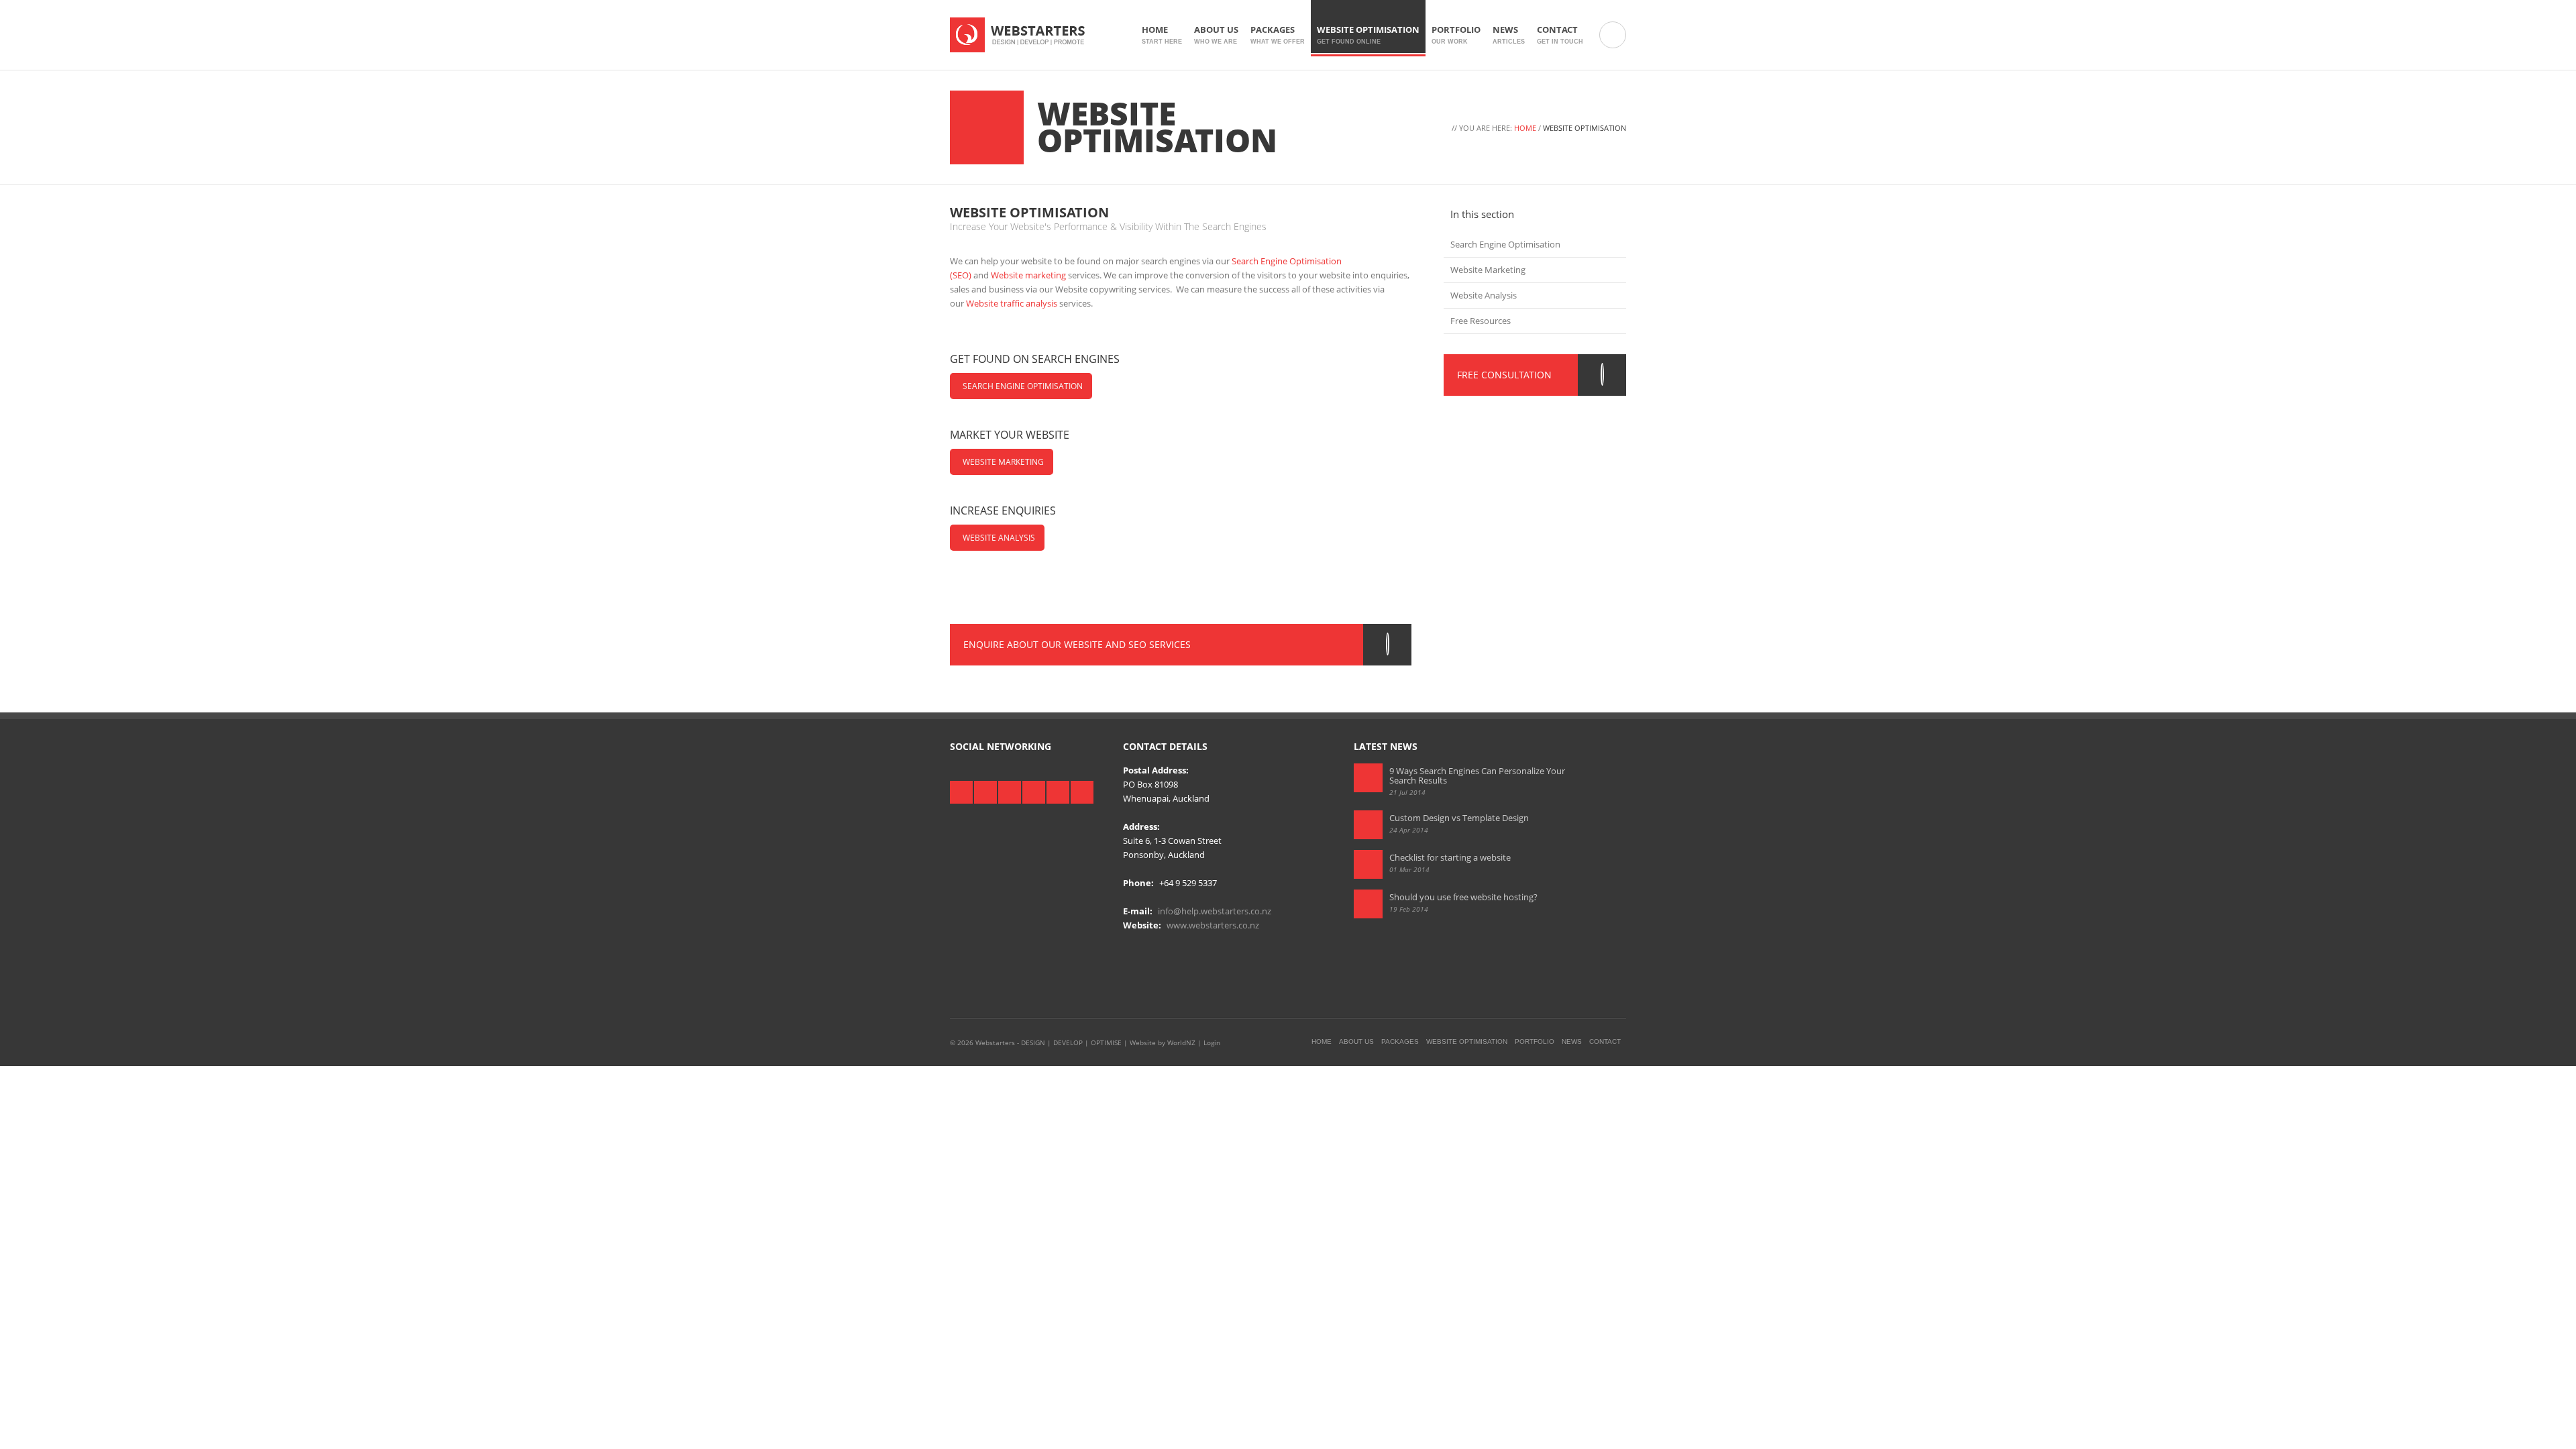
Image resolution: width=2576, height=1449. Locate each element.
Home (1162, 34)
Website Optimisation (1368, 34)
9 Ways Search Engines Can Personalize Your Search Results (1477, 775)
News (1509, 34)
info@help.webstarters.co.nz (1215, 911)
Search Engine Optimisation (1023, 386)
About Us (1216, 34)
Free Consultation (1504, 375)
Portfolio (1456, 34)
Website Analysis (999, 538)
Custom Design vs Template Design (1459, 818)
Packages (1278, 34)
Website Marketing (1003, 462)
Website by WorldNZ (1163, 1042)
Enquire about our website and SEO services (1077, 644)
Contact (1560, 34)
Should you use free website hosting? (1463, 897)
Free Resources (1481, 321)
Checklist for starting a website (1450, 857)
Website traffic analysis (1012, 303)
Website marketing (1028, 275)
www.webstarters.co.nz (1213, 925)
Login (1212, 1042)
